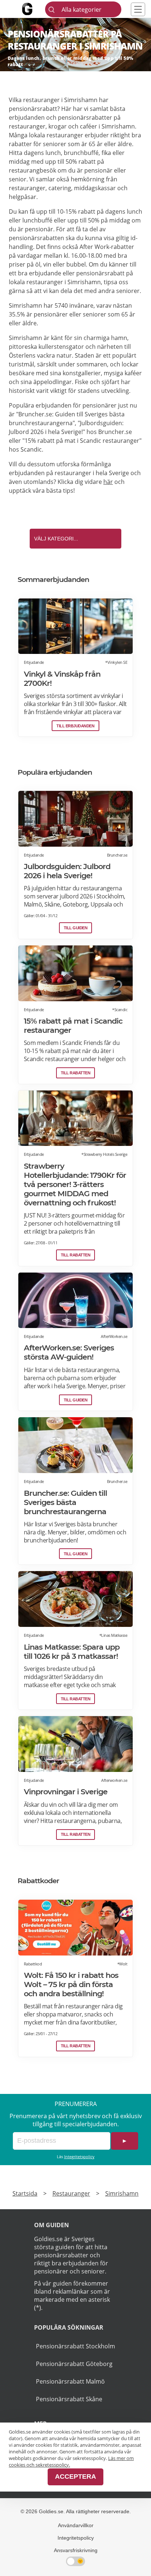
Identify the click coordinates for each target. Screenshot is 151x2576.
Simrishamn (122, 2193)
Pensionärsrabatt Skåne (69, 2399)
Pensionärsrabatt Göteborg (74, 2364)
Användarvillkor (76, 2525)
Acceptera (75, 2476)
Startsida (25, 2193)
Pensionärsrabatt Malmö (70, 2381)
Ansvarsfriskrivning (76, 2550)
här (108, 482)
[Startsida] (36, 9)
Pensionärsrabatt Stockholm (75, 2346)
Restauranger (71, 2193)
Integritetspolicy (79, 2157)
